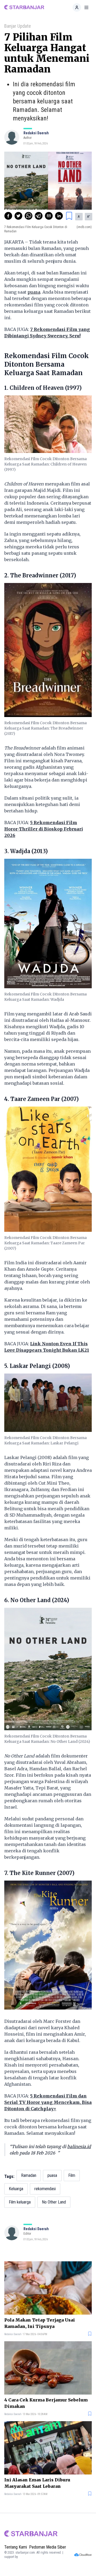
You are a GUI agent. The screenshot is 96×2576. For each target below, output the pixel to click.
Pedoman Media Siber (48, 2547)
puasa (34, 292)
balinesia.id (79, 2146)
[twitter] (18, 216)
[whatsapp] (29, 216)
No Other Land (54, 2202)
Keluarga (16, 2189)
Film (72, 2175)
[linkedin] (59, 216)
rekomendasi (45, 2189)
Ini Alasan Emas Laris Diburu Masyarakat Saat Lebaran (37, 2483)
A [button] (79, 217)
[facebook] (8, 216)
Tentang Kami (16, 2547)
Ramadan (29, 2175)
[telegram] (39, 216)
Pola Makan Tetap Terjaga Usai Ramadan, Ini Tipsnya (40, 2323)
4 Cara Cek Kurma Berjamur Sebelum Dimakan (46, 2403)
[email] (49, 216)
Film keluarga (20, 2202)
